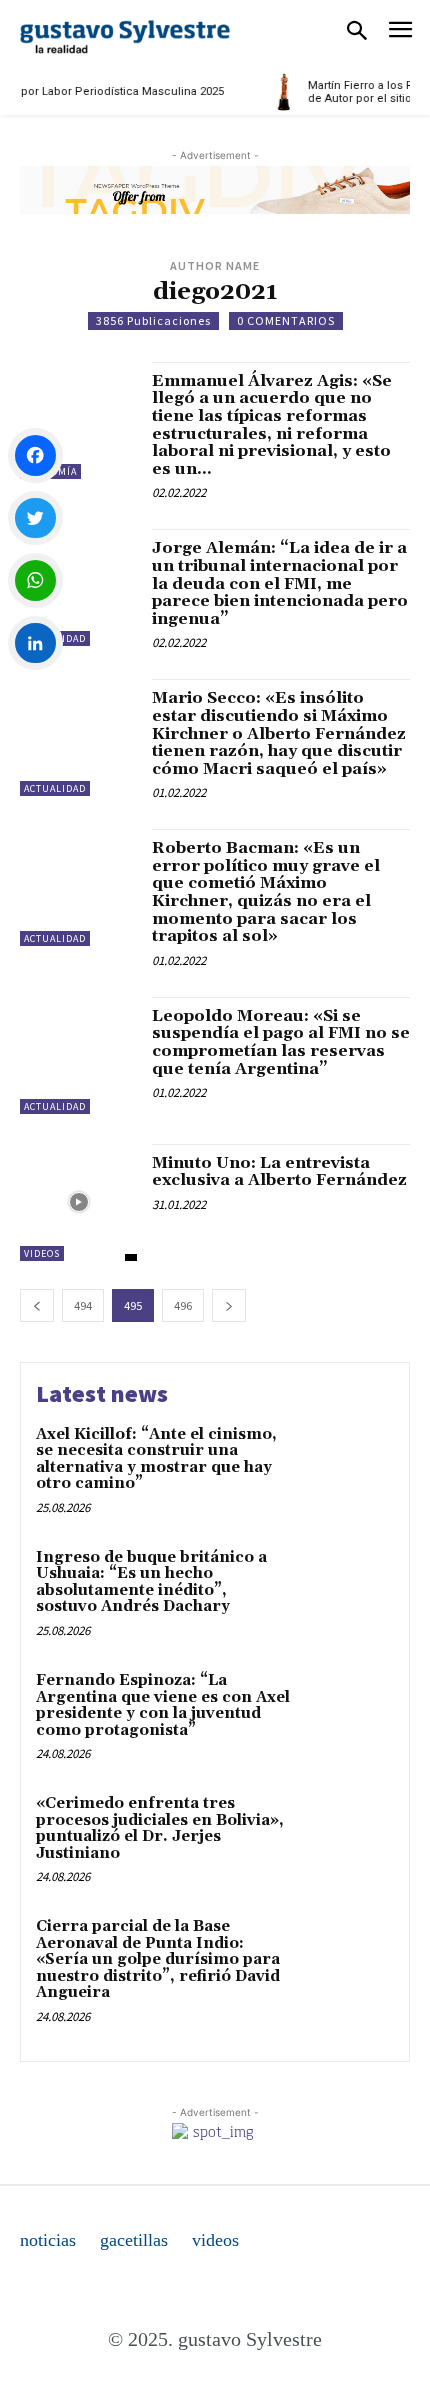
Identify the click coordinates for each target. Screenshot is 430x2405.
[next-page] (229, 1305)
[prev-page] (37, 1305)
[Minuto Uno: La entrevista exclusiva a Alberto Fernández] (78, 1202)
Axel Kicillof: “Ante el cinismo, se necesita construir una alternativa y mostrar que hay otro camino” (156, 1459)
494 (83, 1305)
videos (215, 2240)
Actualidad (55, 788)
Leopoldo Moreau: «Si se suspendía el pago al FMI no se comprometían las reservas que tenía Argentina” (281, 1042)
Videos (42, 1253)
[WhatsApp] (35, 580)
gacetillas (134, 2240)
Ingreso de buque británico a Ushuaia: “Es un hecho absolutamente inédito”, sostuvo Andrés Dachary (151, 1582)
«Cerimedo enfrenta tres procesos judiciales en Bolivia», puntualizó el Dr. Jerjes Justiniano (160, 1828)
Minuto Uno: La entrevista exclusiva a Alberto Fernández (279, 1172)
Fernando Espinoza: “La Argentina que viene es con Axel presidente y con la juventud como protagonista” (163, 1705)
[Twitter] (35, 518)
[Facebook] (35, 455)
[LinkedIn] (35, 643)
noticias (48, 2240)
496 (183, 1305)
